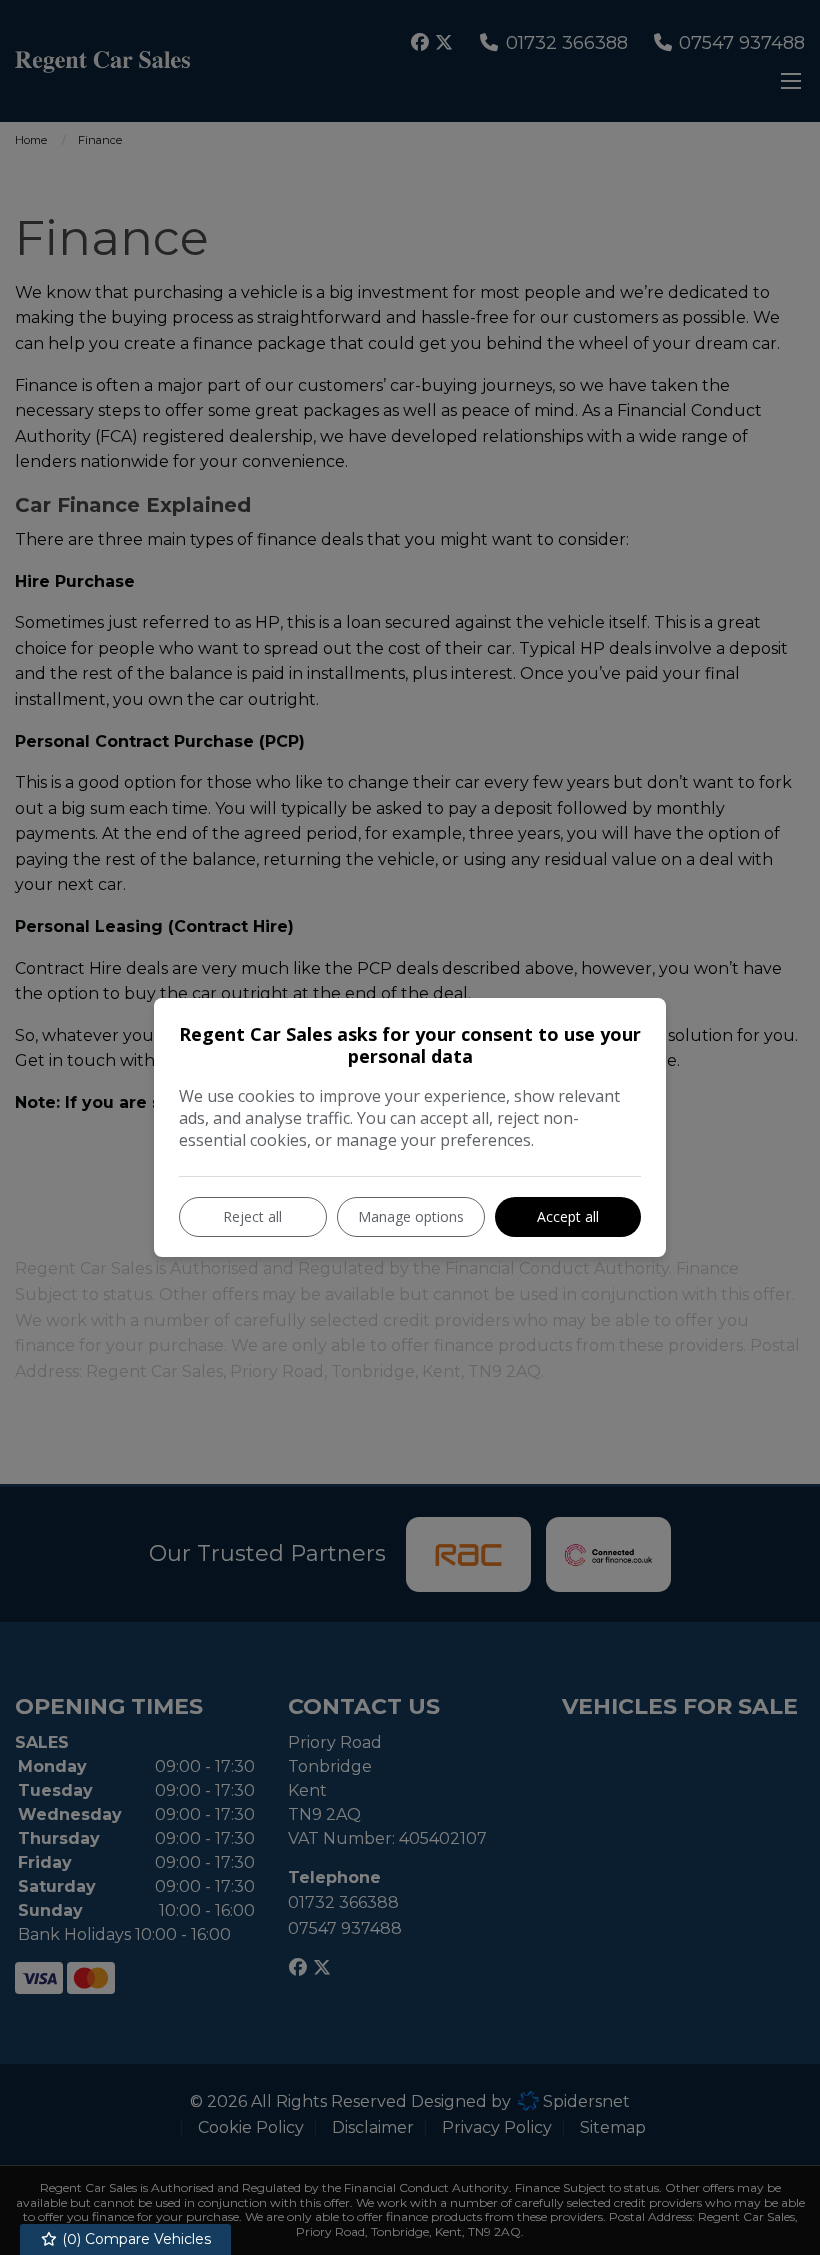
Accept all (568, 1216)
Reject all (252, 1216)
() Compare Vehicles (134, 2239)
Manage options (411, 1216)
